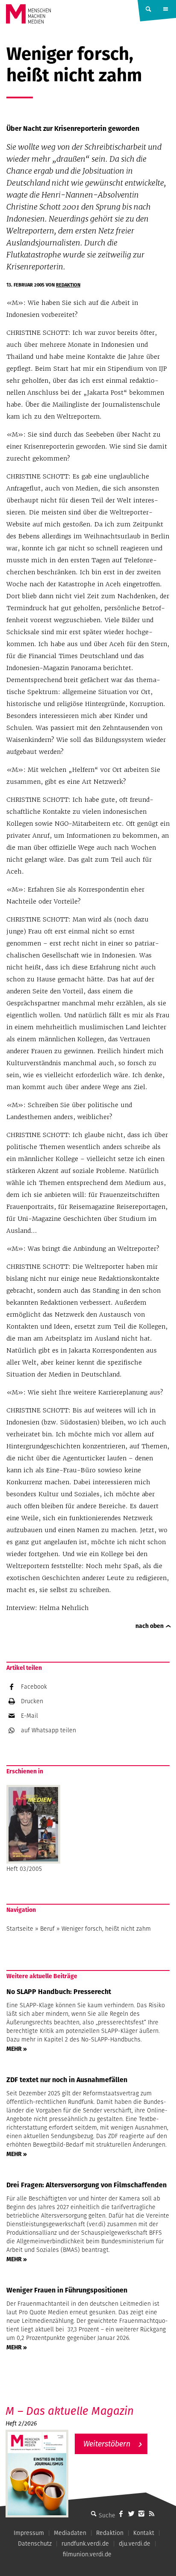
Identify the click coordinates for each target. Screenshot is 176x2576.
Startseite (20, 1929)
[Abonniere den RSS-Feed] (152, 2514)
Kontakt (144, 2533)
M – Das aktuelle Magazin (70, 2411)
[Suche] (94, 2514)
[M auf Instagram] (141, 2514)
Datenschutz (35, 2544)
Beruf (47, 1929)
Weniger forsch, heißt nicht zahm (106, 1929)
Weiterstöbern (107, 2444)
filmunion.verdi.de (87, 2554)
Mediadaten (70, 2533)
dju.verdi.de (135, 2544)
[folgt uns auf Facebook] (121, 2514)
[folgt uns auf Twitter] (131, 2514)
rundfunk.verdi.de (85, 2544)
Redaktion (68, 285)
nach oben (150, 1626)
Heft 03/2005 (24, 1869)
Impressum (29, 2533)
